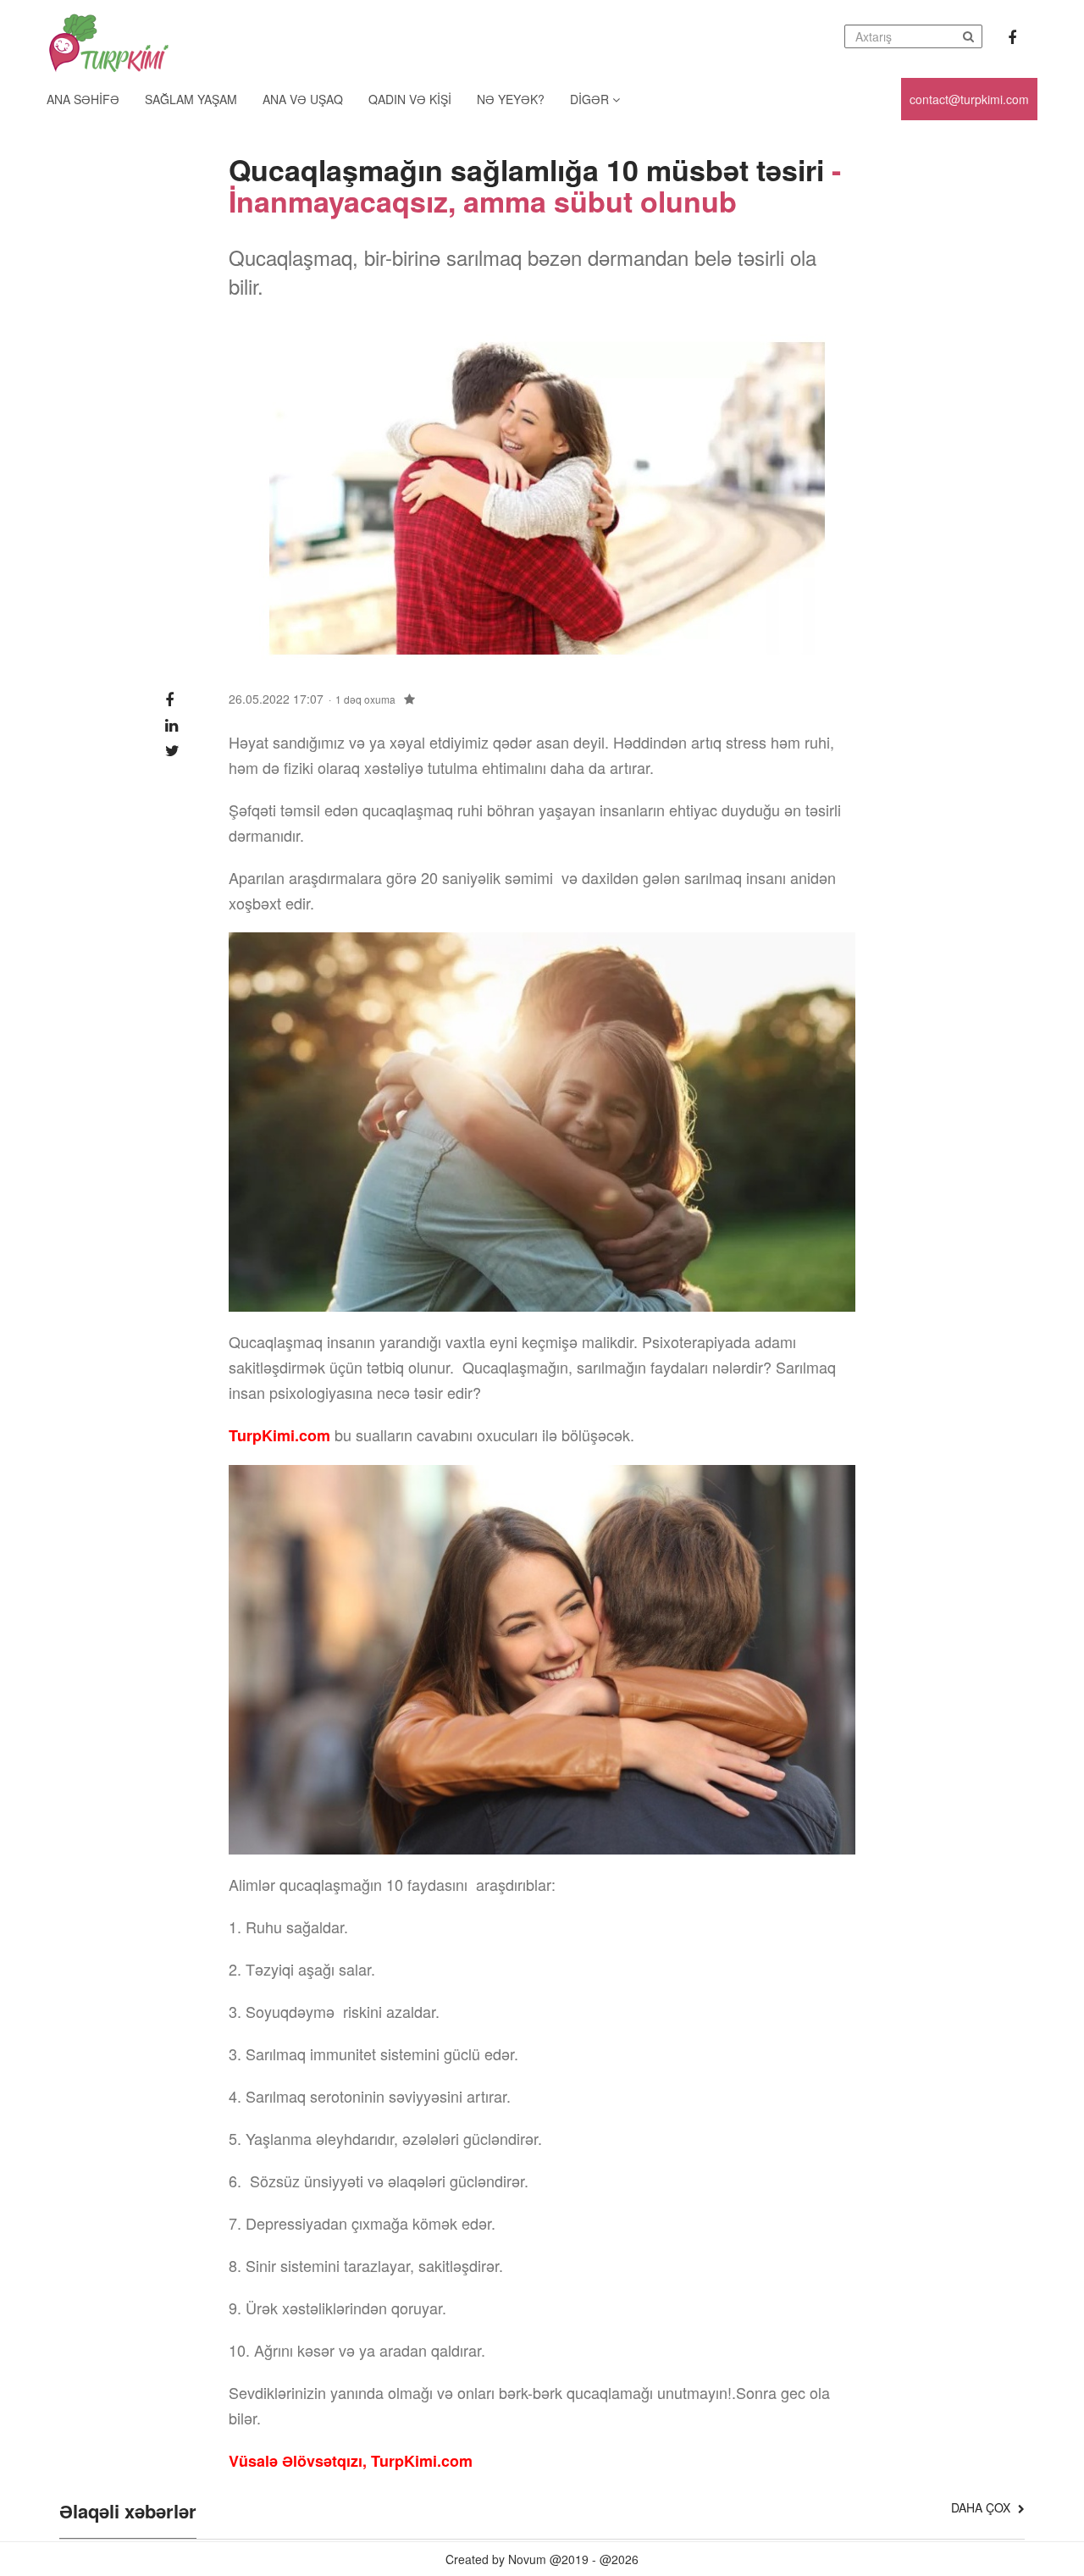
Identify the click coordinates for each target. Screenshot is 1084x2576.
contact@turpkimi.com (969, 99)
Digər (591, 99)
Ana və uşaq (303, 99)
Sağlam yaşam (191, 99)
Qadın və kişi (410, 99)
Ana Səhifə (83, 99)
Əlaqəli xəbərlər (128, 2512)
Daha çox (982, 2507)
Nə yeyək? (511, 99)
